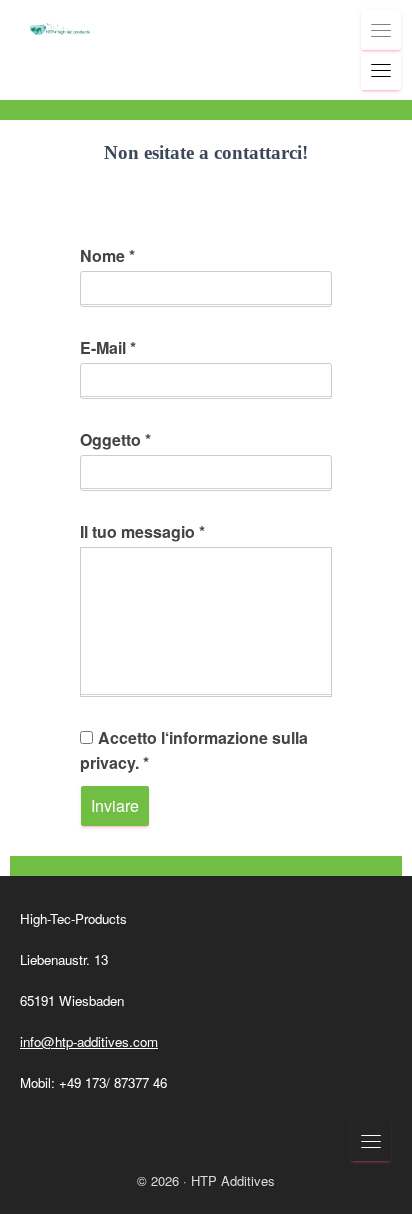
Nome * (107, 255)
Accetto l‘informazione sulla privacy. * (194, 750)
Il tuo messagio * (142, 531)
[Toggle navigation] (381, 30)
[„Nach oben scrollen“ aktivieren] (372, 1174)
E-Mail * (108, 347)
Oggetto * (115, 439)
